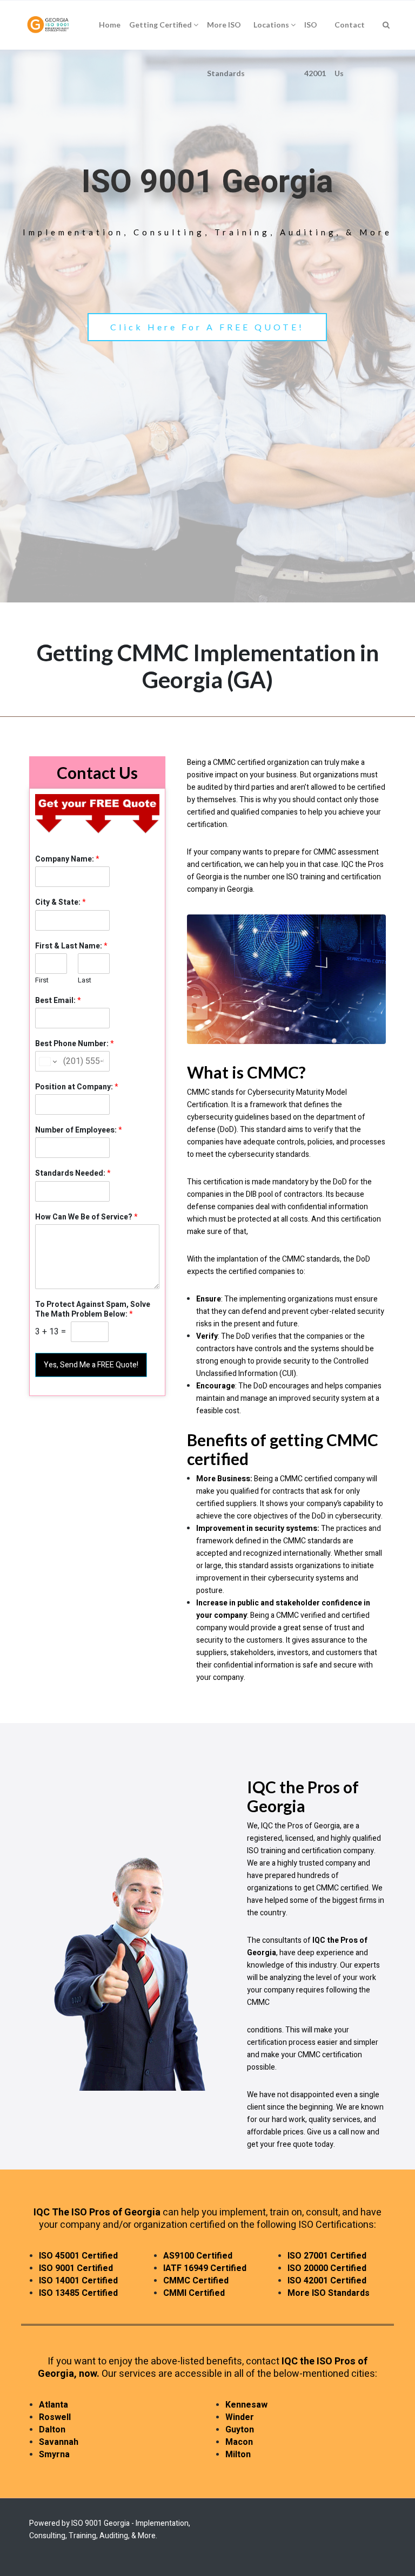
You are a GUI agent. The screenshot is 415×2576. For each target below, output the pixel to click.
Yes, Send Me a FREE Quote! (91, 1365)
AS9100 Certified (198, 2256)
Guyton (240, 2430)
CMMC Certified (196, 2281)
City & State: (61, 903)
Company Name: (67, 859)
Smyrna (54, 2455)
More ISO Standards (329, 2293)
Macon (239, 2442)
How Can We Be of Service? (86, 1217)
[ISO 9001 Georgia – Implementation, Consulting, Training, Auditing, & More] (49, 25)
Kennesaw (246, 2405)
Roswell (55, 2417)
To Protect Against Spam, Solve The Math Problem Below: (93, 1310)
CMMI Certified (194, 2293)
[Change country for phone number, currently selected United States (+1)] (47, 1061)
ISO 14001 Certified (78, 2281)
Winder (240, 2417)
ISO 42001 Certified (327, 2281)
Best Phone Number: (75, 1044)
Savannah (59, 2442)
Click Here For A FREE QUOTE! (207, 327)
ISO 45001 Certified (78, 2256)
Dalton (52, 2430)
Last (85, 981)
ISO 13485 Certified (78, 2293)
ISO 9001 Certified (76, 2268)
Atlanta (53, 2405)
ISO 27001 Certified (327, 2256)
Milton (238, 2455)
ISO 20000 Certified (327, 2268)
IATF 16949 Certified (205, 2268)
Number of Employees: (79, 1130)
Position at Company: (77, 1087)
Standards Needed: (73, 1174)
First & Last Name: (71, 946)
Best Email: (58, 1001)
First (42, 981)
